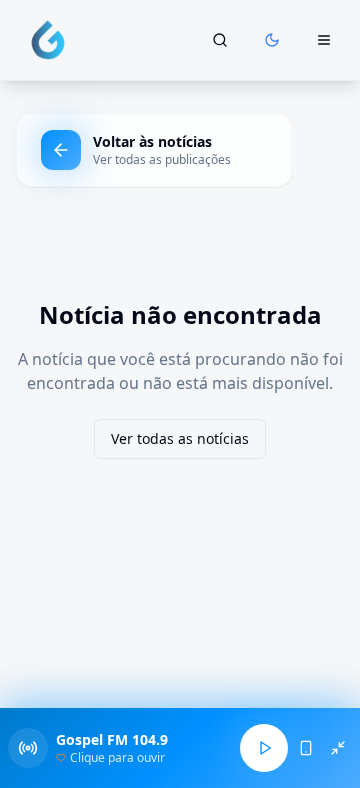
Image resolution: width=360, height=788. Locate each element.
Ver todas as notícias (180, 438)
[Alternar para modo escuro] (272, 40)
